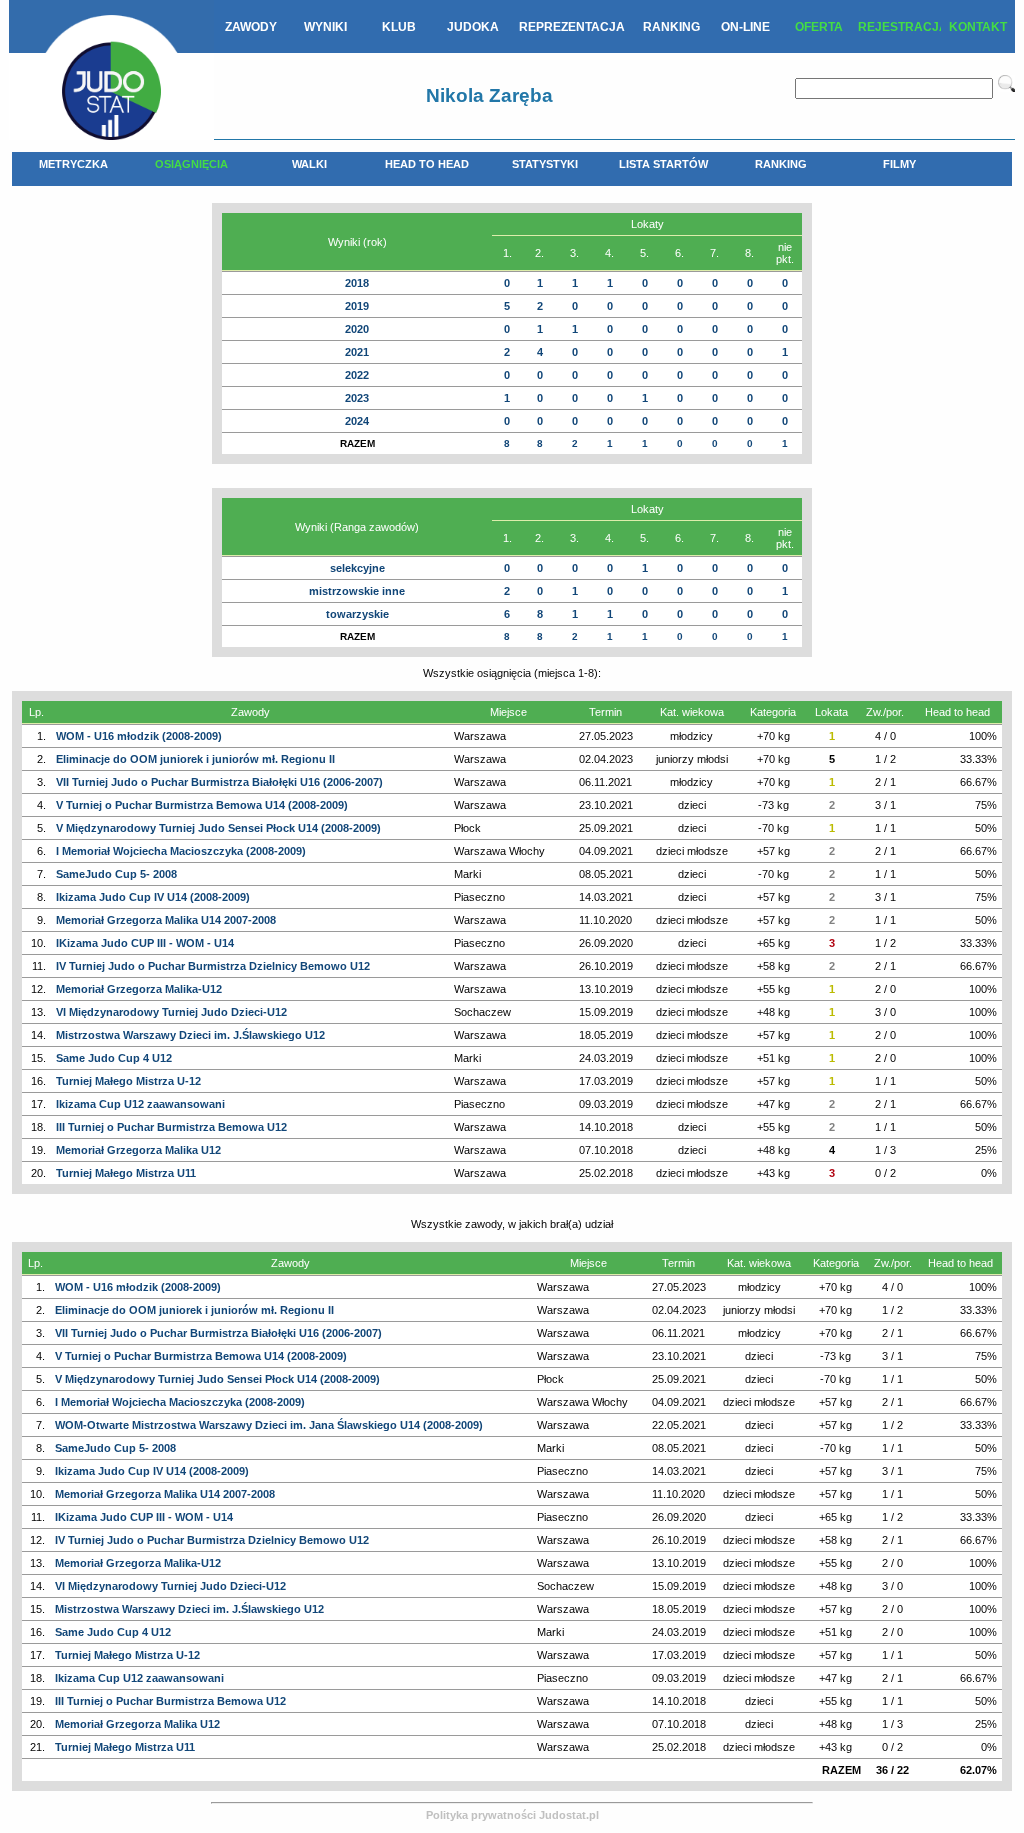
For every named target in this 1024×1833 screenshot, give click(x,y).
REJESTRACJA (899, 27)
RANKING (671, 27)
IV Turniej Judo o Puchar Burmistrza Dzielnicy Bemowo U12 (213, 966)
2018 (357, 283)
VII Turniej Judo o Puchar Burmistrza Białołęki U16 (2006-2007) (219, 782)
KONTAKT (978, 27)
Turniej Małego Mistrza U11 (126, 1173)
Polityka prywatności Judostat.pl (512, 1815)
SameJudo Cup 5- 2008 (116, 874)
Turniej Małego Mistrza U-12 (128, 1081)
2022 (357, 375)
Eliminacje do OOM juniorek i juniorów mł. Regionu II (195, 759)
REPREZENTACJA (572, 27)
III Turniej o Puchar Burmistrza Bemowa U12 (171, 1127)
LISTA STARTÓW (663, 164)
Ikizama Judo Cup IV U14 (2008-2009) (153, 897)
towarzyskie (357, 614)
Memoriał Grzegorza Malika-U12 (139, 989)
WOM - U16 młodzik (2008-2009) (139, 736)
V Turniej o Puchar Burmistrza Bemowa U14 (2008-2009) (202, 805)
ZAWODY (251, 27)
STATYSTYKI (545, 164)
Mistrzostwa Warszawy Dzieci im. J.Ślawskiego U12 (190, 1035)
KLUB (399, 27)
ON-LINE (745, 27)
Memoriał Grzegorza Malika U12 (138, 1150)
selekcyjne (357, 568)
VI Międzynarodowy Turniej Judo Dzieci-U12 (171, 1012)
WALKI (309, 164)
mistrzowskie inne (357, 591)
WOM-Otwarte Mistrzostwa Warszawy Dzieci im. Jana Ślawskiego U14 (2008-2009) (269, 1425)
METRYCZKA (73, 164)
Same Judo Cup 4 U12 (114, 1058)
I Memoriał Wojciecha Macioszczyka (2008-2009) (181, 851)
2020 (357, 329)
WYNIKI (325, 27)
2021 (357, 352)
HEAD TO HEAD (427, 164)
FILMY (899, 164)
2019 (357, 306)
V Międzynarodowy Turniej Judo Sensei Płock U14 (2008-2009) (218, 828)
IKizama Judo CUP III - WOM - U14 (145, 943)
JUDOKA (473, 27)
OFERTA (819, 27)
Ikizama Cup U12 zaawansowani (140, 1104)
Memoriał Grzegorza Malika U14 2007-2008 (166, 920)
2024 (357, 421)
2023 (357, 398)
